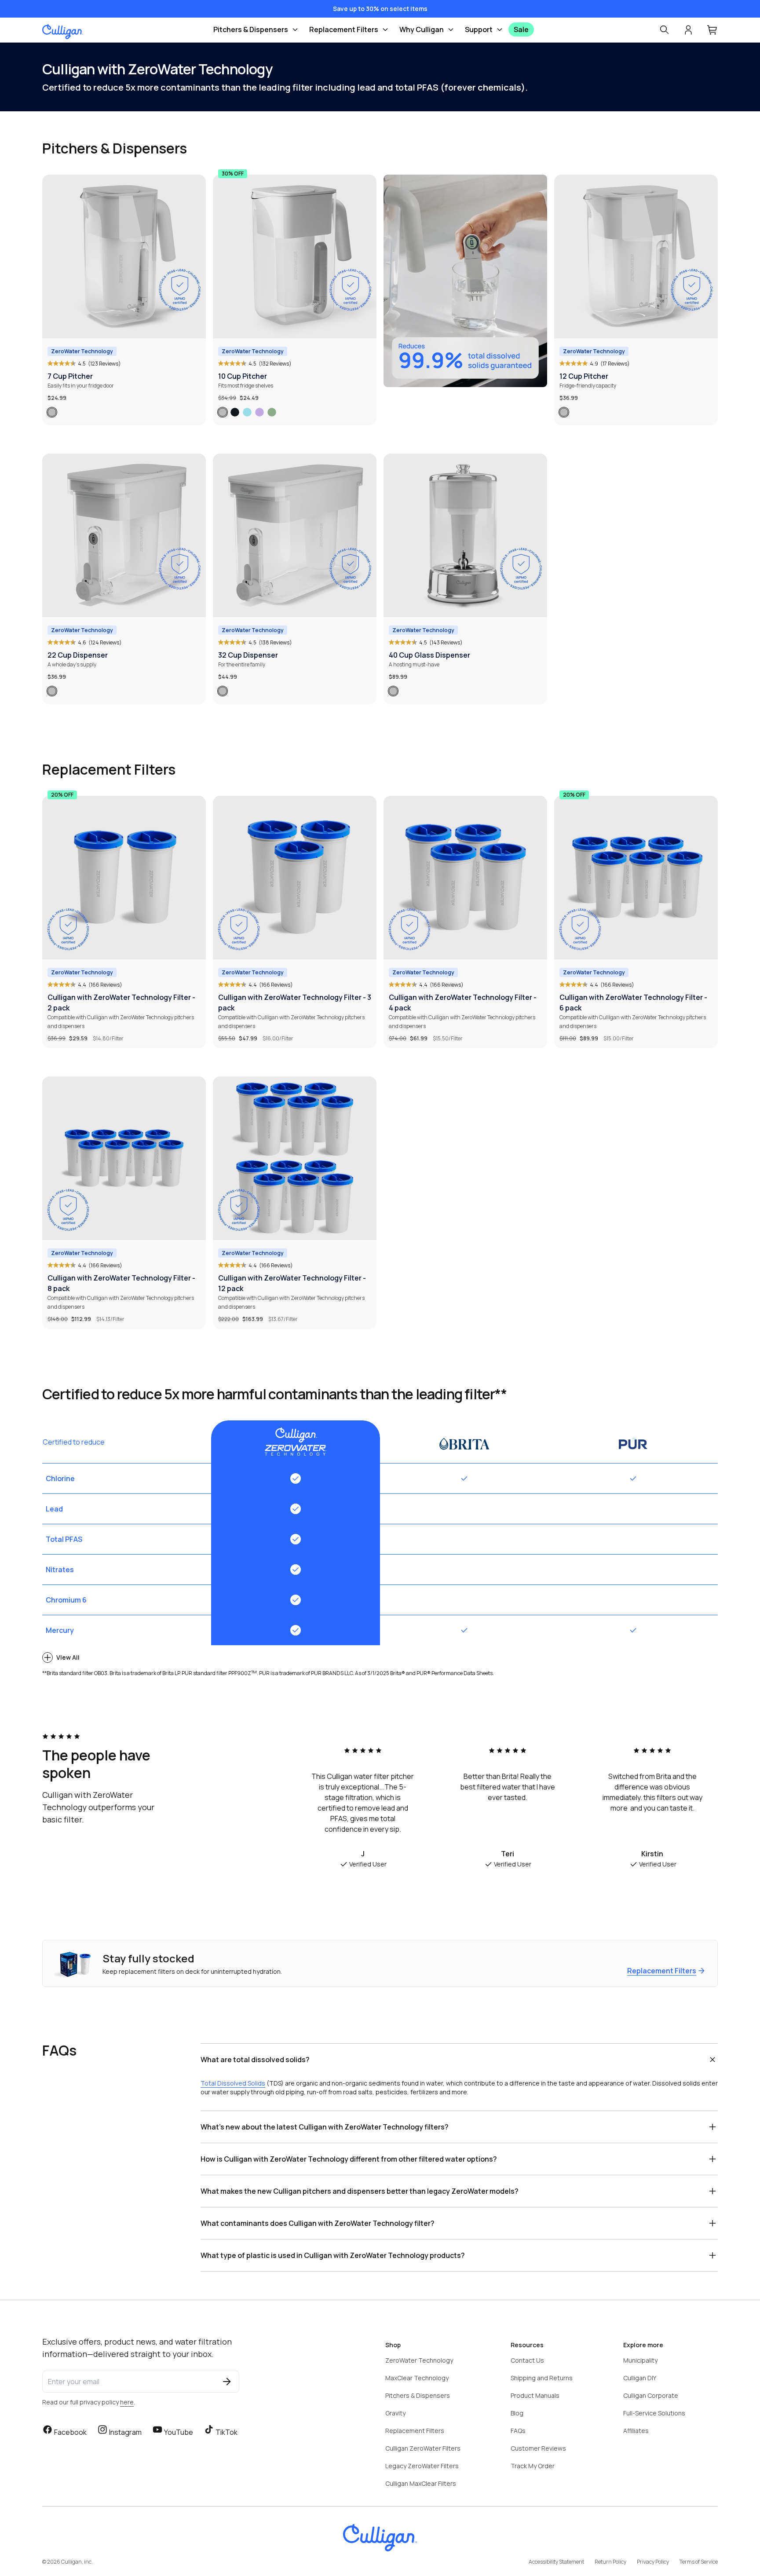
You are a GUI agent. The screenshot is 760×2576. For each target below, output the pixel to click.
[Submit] (227, 2382)
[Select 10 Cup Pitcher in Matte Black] (235, 412)
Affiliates (636, 2431)
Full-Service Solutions (654, 2413)
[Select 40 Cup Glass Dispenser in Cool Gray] (393, 691)
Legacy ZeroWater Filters (422, 2466)
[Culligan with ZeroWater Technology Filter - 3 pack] (295, 878)
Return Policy (610, 2562)
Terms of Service (699, 2562)
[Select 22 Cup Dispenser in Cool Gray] (52, 691)
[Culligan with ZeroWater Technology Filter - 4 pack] (465, 878)
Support (479, 29)
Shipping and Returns (542, 2378)
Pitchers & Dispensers (251, 29)
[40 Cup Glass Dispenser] (465, 535)
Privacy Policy (653, 2562)
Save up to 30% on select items (380, 9)
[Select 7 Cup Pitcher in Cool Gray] (52, 412)
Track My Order (533, 2466)
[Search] (664, 30)
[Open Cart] (712, 30)
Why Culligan (422, 29)
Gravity (395, 2413)
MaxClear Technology (417, 2378)
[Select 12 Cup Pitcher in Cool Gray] (564, 412)
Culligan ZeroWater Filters (423, 2448)
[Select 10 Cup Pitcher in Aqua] (247, 412)
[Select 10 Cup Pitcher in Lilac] (259, 412)
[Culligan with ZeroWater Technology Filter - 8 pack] (124, 1158)
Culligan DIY (640, 2378)
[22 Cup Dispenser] (124, 535)
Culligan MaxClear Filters (421, 2483)
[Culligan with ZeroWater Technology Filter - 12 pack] (295, 1158)
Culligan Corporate (651, 2395)
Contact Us (527, 2360)
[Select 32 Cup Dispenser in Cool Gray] (223, 691)
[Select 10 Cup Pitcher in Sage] (272, 412)
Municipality (640, 2360)
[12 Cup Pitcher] (636, 256)
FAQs (518, 2431)
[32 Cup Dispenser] (295, 535)
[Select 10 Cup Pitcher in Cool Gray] (223, 412)
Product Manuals (535, 2395)
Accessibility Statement (556, 2562)
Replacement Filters (344, 29)
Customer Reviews (538, 2448)
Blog (517, 2413)
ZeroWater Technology (419, 2360)
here (127, 2402)
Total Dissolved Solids (233, 2083)
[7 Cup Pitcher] (124, 256)
